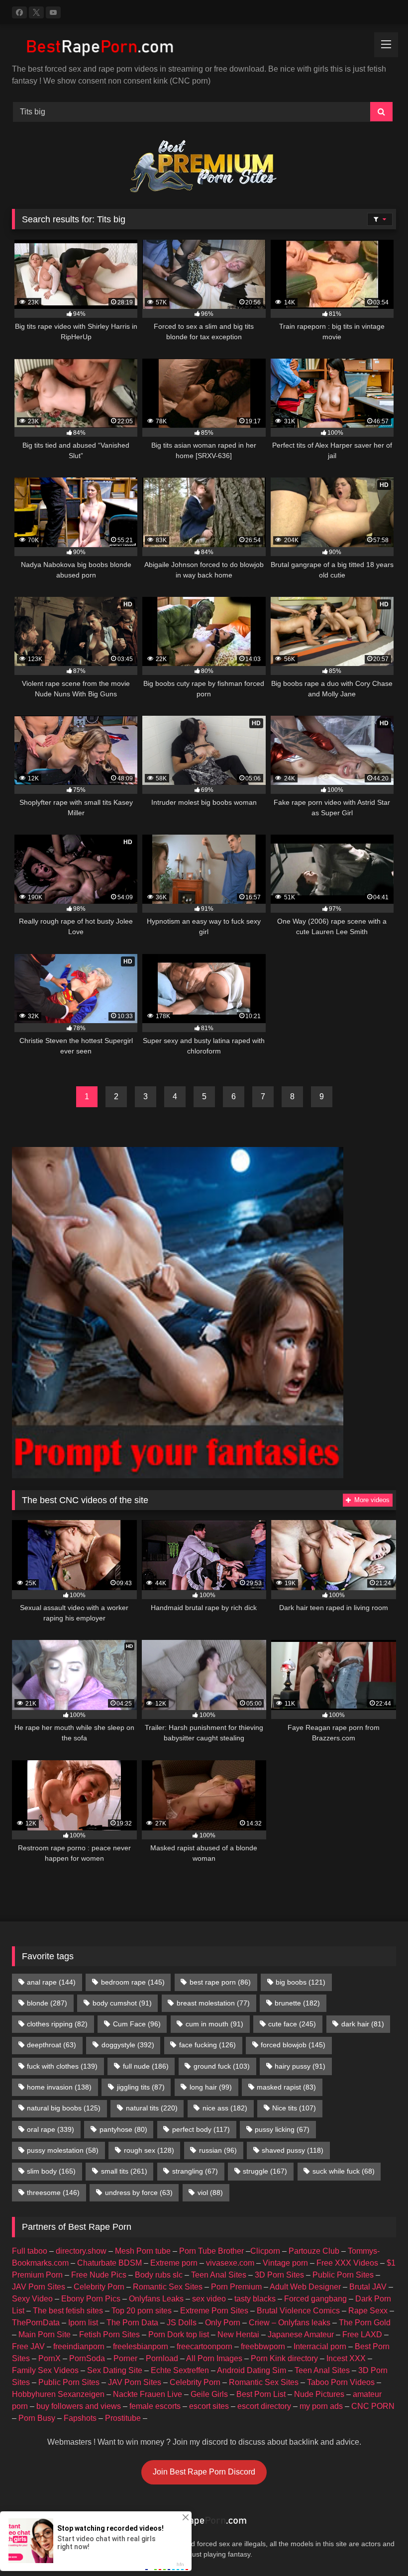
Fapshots (80, 2418)
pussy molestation (63, 2150)
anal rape (51, 1982)
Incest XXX (346, 2358)
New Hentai (238, 2335)
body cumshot (122, 2003)
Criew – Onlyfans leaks (290, 2323)
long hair (211, 2087)
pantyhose (123, 2129)
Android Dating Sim (252, 2370)
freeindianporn (79, 2346)
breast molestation (213, 2003)
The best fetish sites (68, 2311)
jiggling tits (141, 2087)
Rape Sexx (368, 2311)
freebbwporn (263, 2346)
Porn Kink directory (284, 2358)
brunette (297, 2003)
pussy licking (282, 2129)
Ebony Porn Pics (91, 2299)
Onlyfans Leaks (156, 2299)
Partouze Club (314, 2251)
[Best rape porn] (204, 48)
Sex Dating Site (115, 2370)
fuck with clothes (62, 2066)
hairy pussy (300, 2066)
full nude (146, 2066)
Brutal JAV (368, 2287)
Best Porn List (261, 2394)
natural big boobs (64, 2108)
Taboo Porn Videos (341, 2382)
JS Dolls (182, 2323)
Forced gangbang (315, 2299)
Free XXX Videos (347, 2263)
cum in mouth (214, 2024)
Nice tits (294, 2108)
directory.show (81, 2251)
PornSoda (87, 2358)
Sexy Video (32, 2299)
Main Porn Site (45, 2335)
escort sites (209, 2406)
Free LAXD (362, 2335)
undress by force (139, 2193)
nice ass (225, 2108)
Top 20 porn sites (142, 2311)
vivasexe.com (230, 2263)
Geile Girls (209, 2394)
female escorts (155, 2406)
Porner (125, 2358)
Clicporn (265, 2251)
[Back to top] (377, 2546)
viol (210, 2193)
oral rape (51, 2129)
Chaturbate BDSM (109, 2263)
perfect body (201, 2129)
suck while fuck (344, 2171)
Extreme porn (174, 2263)
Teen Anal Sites (219, 2275)
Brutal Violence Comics (298, 2311)
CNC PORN (373, 2406)
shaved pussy (293, 2150)
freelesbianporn (141, 2346)
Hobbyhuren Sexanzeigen (58, 2394)
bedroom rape (133, 1982)
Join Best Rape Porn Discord (204, 2472)
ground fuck (222, 2066)
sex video (209, 2299)
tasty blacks (255, 2299)
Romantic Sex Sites (168, 2287)
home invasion (59, 2087)
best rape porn (220, 1982)
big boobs (301, 1982)
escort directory (264, 2406)
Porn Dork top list (179, 2335)
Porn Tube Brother (211, 2251)
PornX (50, 2358)
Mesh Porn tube (143, 2251)
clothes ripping (57, 2024)
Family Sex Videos (45, 2370)
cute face (292, 2024)
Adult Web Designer (305, 2287)
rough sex (149, 2150)
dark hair (363, 2024)
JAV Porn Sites (39, 2287)
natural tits (152, 2108)
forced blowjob (293, 2045)
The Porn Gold (365, 2323)
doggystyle (128, 2045)
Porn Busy (37, 2418)
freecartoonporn (204, 2346)
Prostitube (123, 2418)
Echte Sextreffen (180, 2370)
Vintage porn (285, 2263)
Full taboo (30, 2251)
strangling (195, 2171)
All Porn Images (214, 2358)
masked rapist (286, 2087)
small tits (124, 2171)
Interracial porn (320, 2346)
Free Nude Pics (99, 2275)
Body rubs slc (159, 2275)
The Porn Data (132, 2323)
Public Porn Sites (343, 2275)
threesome (53, 2193)
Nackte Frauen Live (148, 2394)
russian (218, 2150)
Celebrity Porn (99, 2287)
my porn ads (321, 2406)
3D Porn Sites (279, 2275)
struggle (265, 2171)
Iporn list (83, 2323)
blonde (47, 2003)
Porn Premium (236, 2287)
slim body (51, 2171)
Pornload (162, 2358)
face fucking (207, 2045)
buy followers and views (79, 2406)
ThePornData (36, 2323)
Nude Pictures (319, 2394)
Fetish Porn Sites (109, 2335)
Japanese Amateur (301, 2335)
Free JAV (28, 2346)
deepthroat (51, 2045)
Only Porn (223, 2323)
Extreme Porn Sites (214, 2311)
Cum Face (137, 2024)
